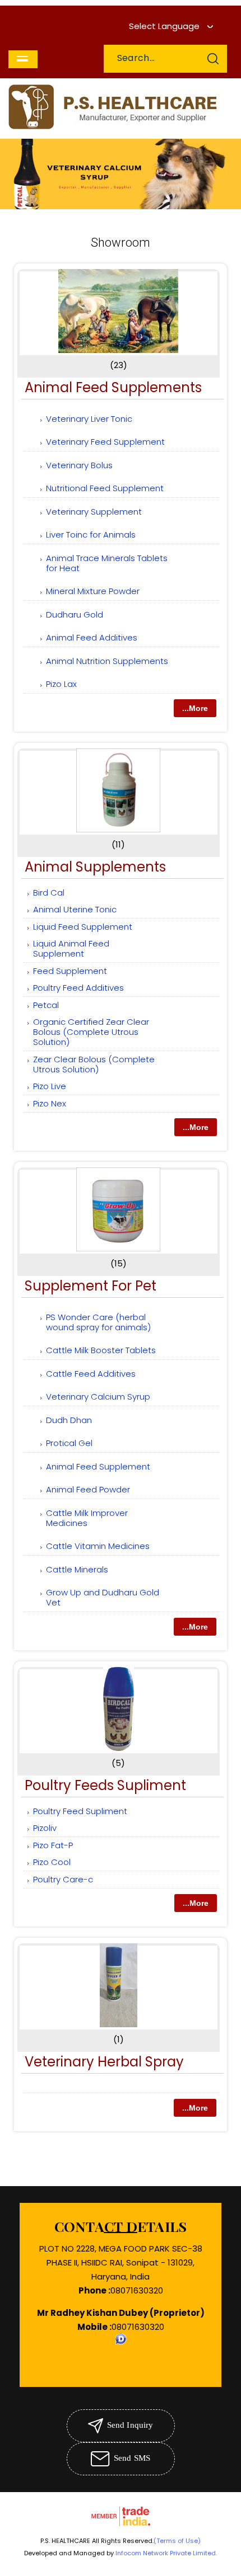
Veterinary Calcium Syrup (98, 1397)
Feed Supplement (70, 971)
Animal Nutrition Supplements (107, 661)
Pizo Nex (50, 1103)
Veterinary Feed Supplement (105, 442)
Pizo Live (50, 1086)
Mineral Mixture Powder (93, 591)
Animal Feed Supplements (113, 387)
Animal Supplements (95, 867)
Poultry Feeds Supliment (105, 1785)
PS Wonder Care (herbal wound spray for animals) (98, 1322)
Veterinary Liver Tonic (89, 419)
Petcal (46, 1005)
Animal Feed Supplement (98, 1466)
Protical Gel (69, 1443)
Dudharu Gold (75, 614)
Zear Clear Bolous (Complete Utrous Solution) (94, 1064)
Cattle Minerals (77, 1569)
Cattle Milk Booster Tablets (101, 1350)
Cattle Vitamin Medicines (98, 1546)
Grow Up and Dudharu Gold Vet (103, 1597)
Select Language (164, 26)
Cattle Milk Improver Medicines (87, 1518)
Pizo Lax (61, 684)
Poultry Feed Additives (78, 988)
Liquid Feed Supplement (83, 927)
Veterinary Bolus (79, 465)
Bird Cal (49, 893)
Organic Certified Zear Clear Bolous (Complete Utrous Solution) (91, 1032)
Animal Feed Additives (92, 637)
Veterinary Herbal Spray (104, 2062)
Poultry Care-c (63, 1879)
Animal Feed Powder (88, 1489)
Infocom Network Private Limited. (166, 2553)
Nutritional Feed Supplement (105, 488)
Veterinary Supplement (94, 512)
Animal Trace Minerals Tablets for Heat (107, 563)
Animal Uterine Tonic (75, 909)
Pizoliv (45, 1828)
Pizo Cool (52, 1862)
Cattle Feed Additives (91, 1374)
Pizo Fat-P (53, 1845)
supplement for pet (91, 1286)
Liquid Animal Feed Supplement (71, 948)
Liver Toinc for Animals (91, 534)
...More (195, 708)
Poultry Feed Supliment (80, 1811)
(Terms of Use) (177, 2541)
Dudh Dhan (69, 1420)
